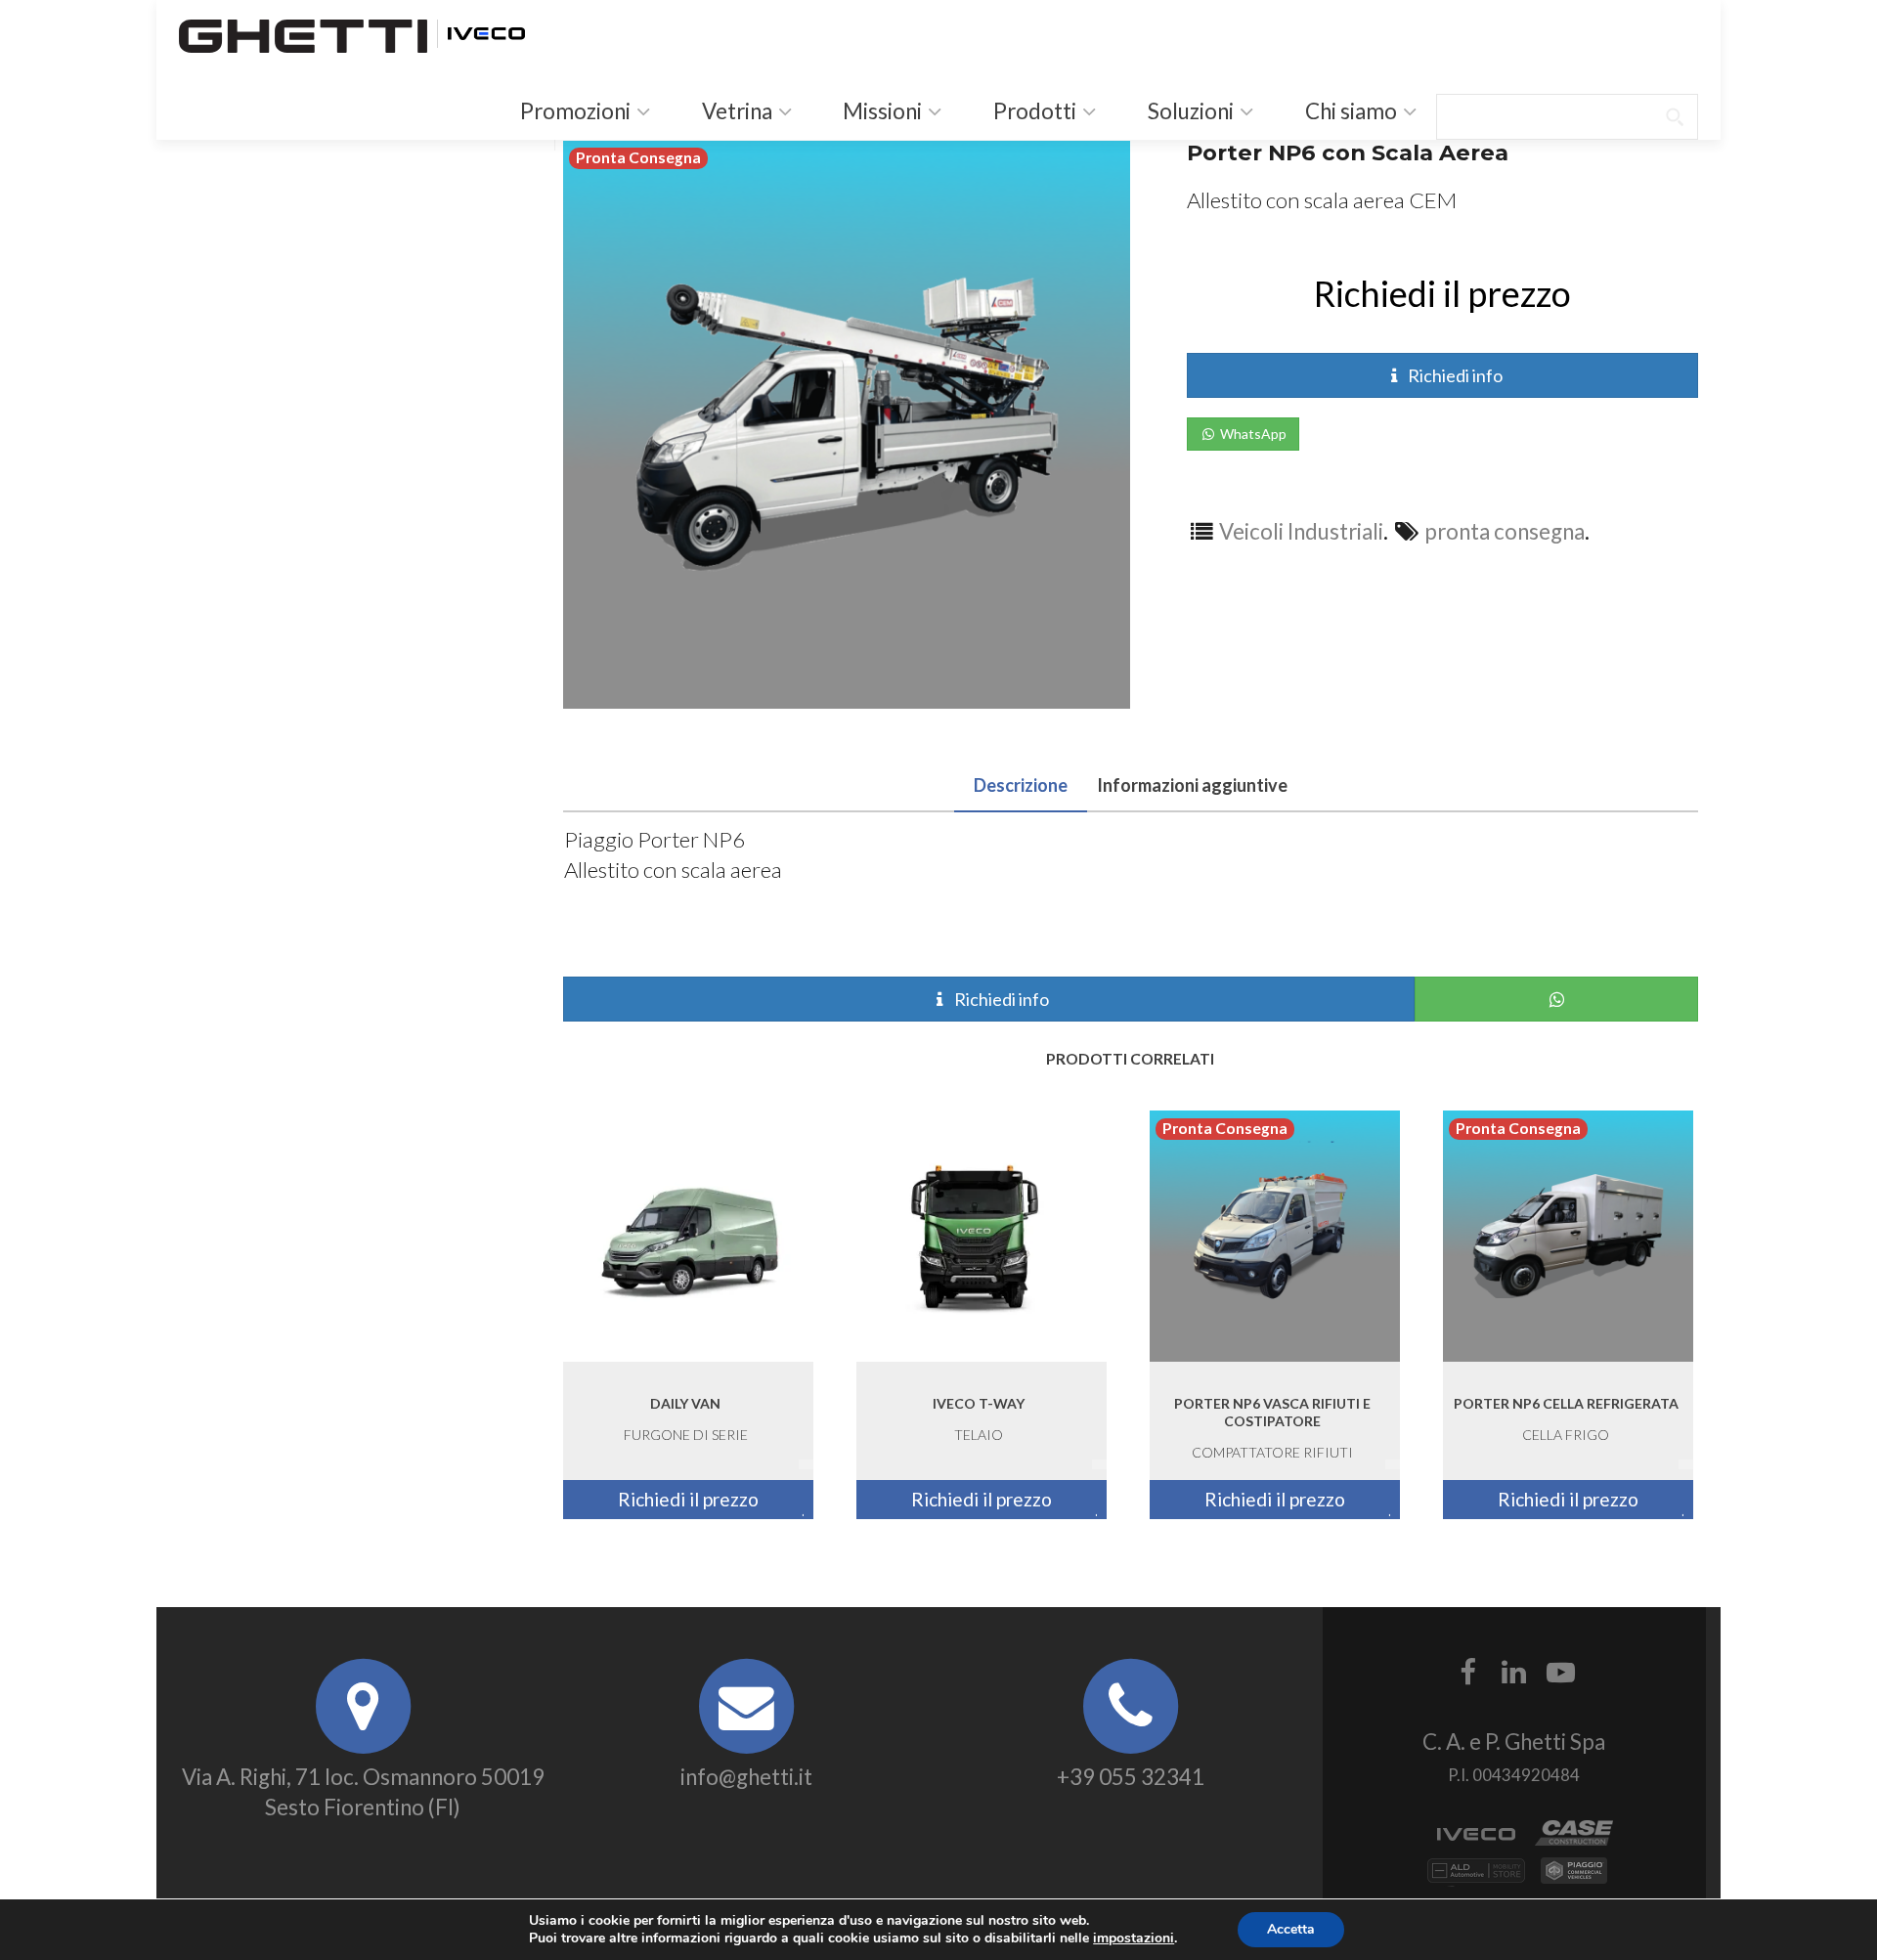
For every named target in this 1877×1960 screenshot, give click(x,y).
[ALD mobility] (1476, 1878)
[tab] (1021, 782)
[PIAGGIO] (1574, 1878)
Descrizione (1021, 785)
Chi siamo (1349, 111)
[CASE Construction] (1574, 1841)
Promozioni (573, 111)
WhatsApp (1252, 434)
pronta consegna (1505, 531)
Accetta (1291, 1929)
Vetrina (735, 111)
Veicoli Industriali (1301, 531)
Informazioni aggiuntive (1192, 785)
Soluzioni (1189, 111)
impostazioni (1134, 1938)
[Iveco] (486, 31)
